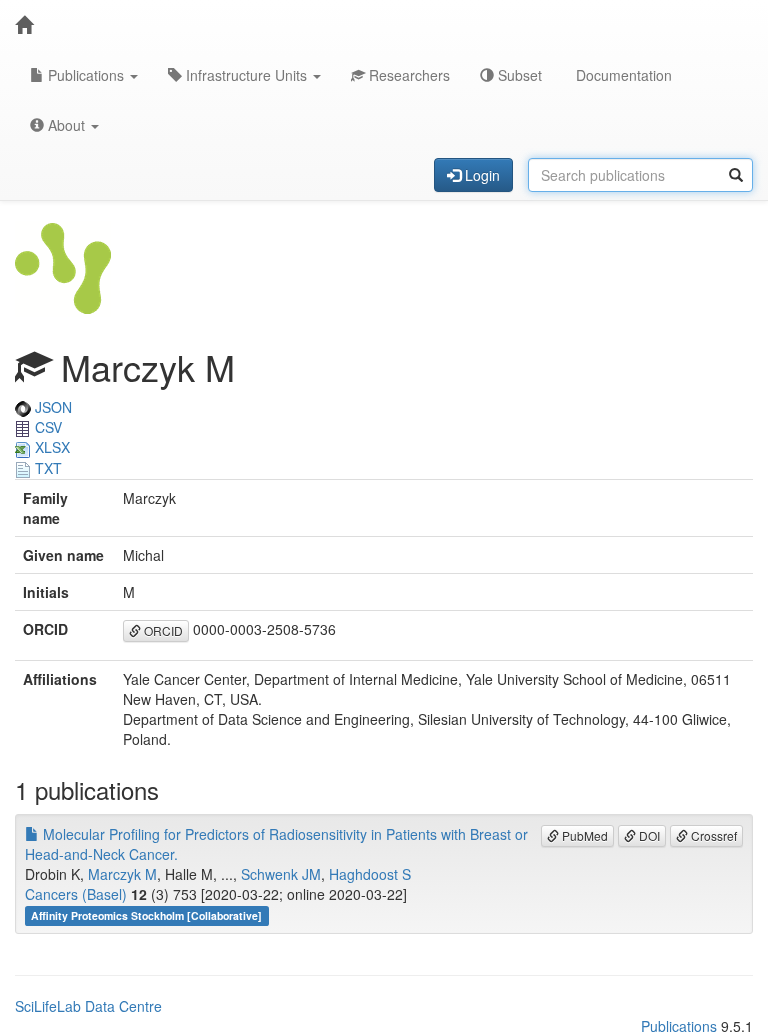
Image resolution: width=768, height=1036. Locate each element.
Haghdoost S (370, 874)
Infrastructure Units (246, 75)
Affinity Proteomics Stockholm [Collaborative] (146, 915)
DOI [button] (648, 835)
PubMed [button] (583, 835)
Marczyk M (122, 874)
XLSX (50, 447)
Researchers (407, 75)
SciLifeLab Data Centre (88, 1006)
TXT (46, 468)
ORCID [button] (162, 630)
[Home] (24, 25)
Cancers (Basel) (76, 894)
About (66, 125)
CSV (46, 427)
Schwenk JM (281, 874)
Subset (518, 75)
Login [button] (480, 175)
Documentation (622, 75)
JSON (51, 407)
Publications (86, 75)
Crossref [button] (712, 835)
